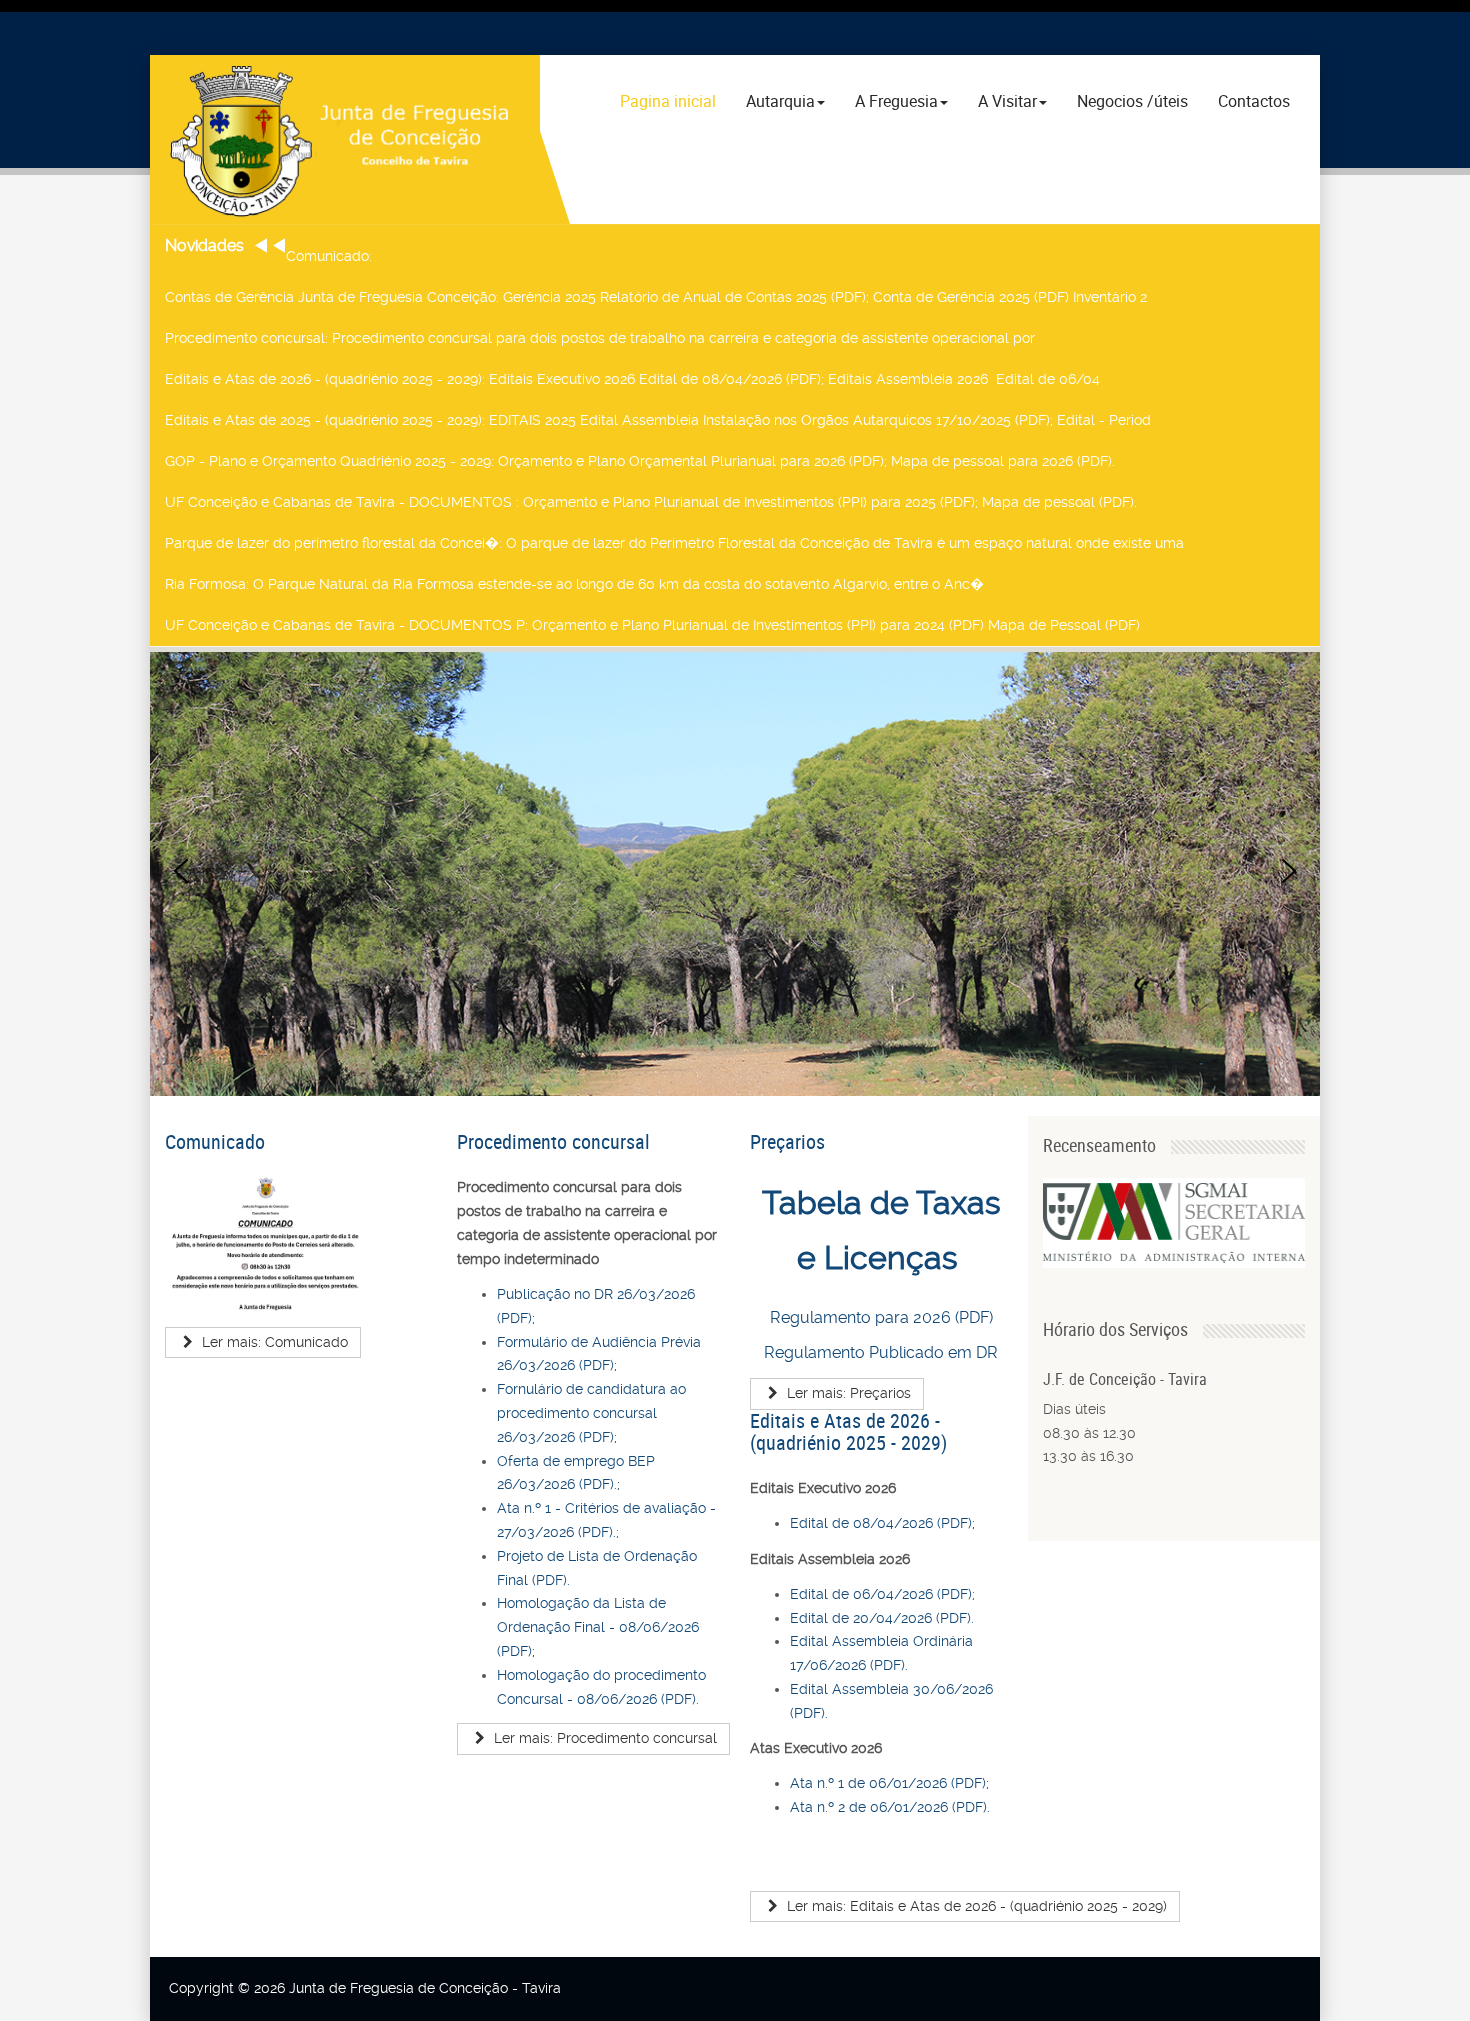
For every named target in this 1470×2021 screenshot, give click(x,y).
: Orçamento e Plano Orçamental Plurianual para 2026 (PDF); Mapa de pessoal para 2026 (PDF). (640, 461)
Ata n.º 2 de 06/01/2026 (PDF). (890, 1807)
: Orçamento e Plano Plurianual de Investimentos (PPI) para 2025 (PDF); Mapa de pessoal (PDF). (651, 502)
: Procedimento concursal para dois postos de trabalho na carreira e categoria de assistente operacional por (600, 338)
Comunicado (215, 1141)
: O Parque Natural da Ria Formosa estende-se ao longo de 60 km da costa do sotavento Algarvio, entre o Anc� (574, 584)
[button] (181, 871)
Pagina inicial (668, 101)
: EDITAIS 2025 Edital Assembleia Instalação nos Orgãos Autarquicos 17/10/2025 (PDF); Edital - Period (658, 420)
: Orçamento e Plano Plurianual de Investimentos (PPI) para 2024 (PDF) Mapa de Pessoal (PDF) (652, 625)
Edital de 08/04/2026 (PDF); (882, 1523)
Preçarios (787, 1141)
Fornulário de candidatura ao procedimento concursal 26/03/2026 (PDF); (591, 1413)
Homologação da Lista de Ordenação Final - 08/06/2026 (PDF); (598, 1627)
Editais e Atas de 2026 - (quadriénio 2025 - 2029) (848, 1431)
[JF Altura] (345, 139)
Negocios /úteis (1132, 101)
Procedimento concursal (553, 1141)
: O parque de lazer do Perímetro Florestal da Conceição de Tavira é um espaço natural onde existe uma (674, 543)
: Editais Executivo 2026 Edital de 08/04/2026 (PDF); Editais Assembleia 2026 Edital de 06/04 (632, 379)
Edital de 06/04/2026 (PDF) (881, 1594)
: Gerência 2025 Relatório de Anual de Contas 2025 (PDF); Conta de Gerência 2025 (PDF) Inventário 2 (656, 297)
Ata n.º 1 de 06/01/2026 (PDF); (889, 1783)
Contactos (1254, 101)
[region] (735, 871)
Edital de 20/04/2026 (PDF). (882, 1618)
